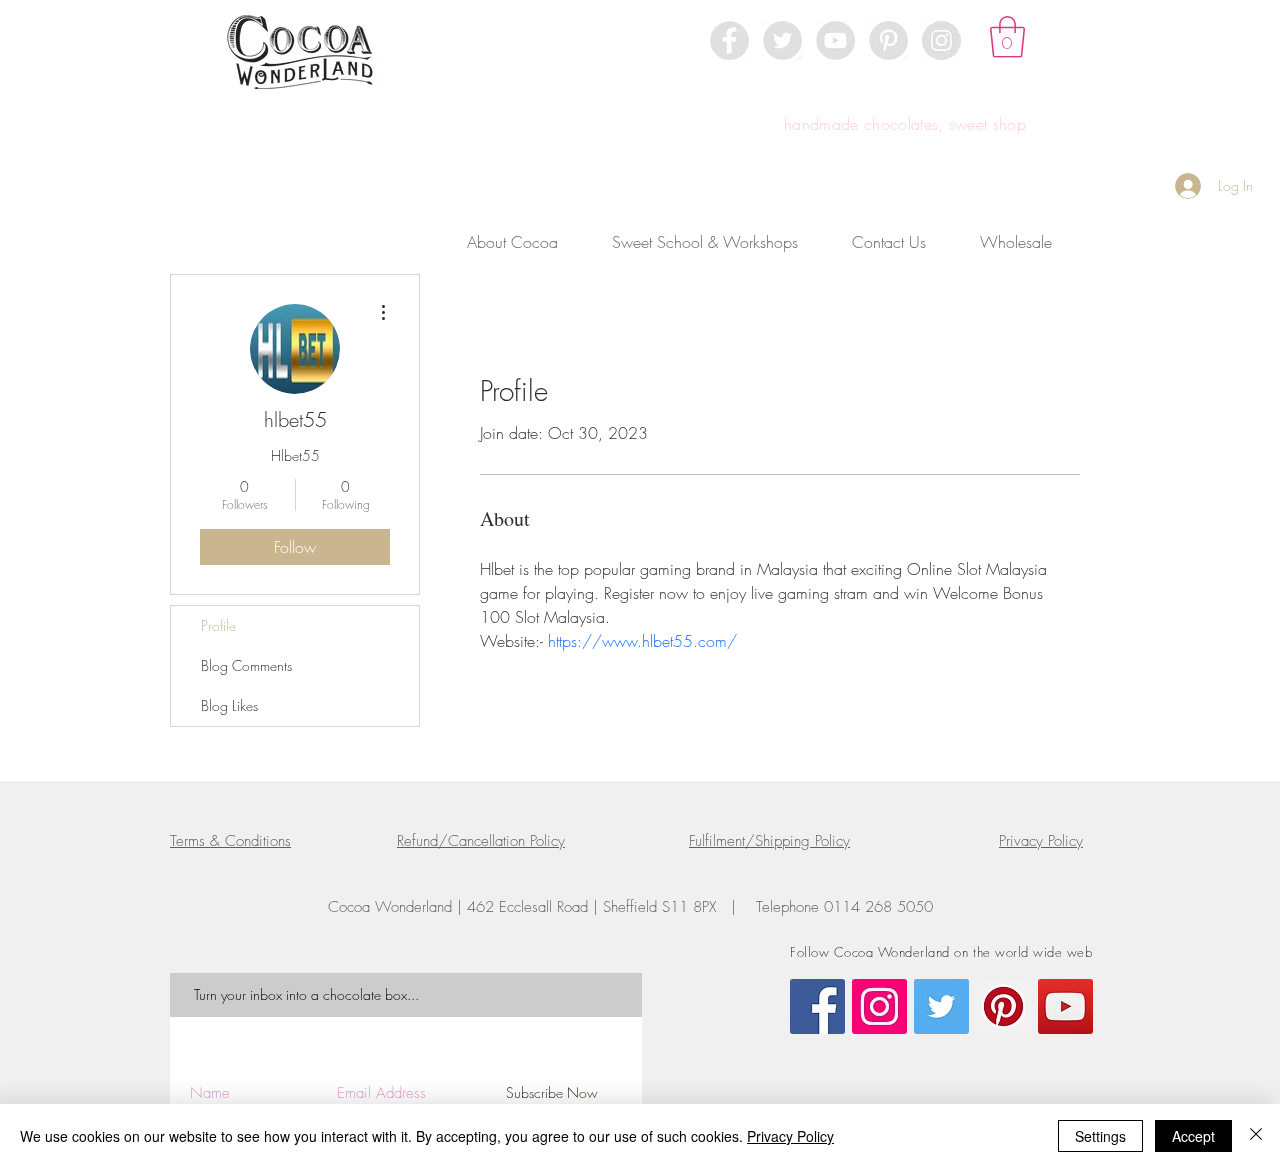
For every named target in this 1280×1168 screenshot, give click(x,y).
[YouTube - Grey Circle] (835, 40)
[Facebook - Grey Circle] (729, 40)
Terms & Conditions (230, 841)
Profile (218, 625)
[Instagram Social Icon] (879, 1006)
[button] (1007, 37)
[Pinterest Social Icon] (1003, 1006)
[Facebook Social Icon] (817, 1006)
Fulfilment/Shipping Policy (769, 841)
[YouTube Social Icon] (1065, 1006)
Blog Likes (229, 705)
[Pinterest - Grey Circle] (888, 40)
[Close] (1256, 1136)
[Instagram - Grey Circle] (941, 40)
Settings (1100, 1136)
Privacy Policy (1041, 841)
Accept (1193, 1136)
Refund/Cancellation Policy (481, 841)
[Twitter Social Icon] (941, 1006)
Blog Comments (246, 665)
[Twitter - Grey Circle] (782, 40)
